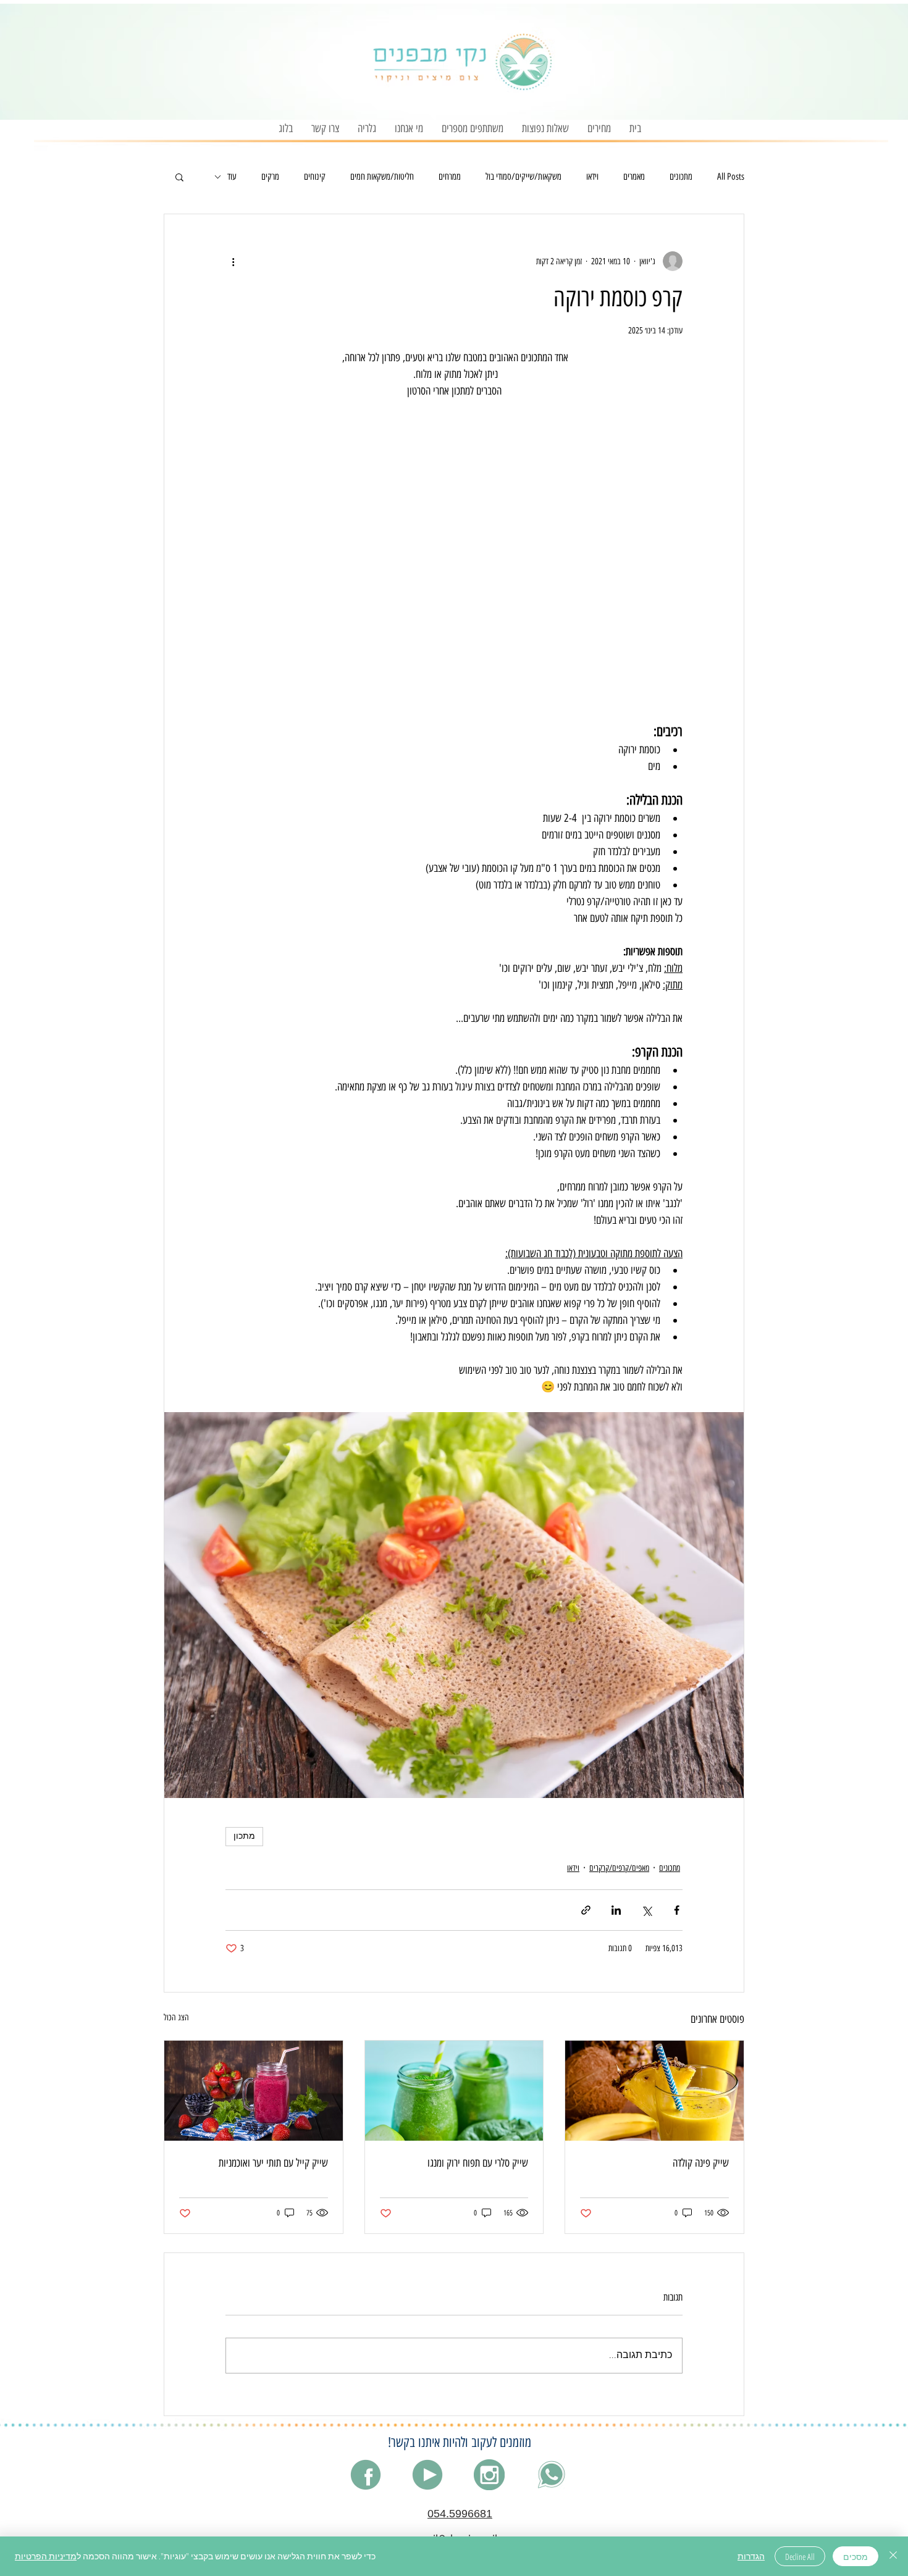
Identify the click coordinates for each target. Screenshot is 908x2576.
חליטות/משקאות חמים (382, 177)
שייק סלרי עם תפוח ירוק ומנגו (478, 2163)
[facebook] (366, 2475)
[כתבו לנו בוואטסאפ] (551, 2475)
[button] (599, 129)
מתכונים (681, 177)
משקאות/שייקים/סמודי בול (523, 177)
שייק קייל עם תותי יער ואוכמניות (273, 2163)
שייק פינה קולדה (701, 2163)
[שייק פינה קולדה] (654, 2091)
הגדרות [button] (751, 2556)
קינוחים (315, 177)
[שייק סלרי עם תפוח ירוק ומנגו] (454, 2091)
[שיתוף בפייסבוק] (677, 1910)
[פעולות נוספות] (233, 261)
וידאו (592, 177)
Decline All (800, 2557)
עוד (232, 177)
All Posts (731, 177)
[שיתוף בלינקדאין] (616, 1910)
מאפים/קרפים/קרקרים (619, 1868)
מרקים (270, 177)
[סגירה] (893, 2556)
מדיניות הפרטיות (46, 2556)
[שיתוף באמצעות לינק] (586, 1910)
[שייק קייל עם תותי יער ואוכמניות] (254, 2091)
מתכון (244, 1837)
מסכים (855, 2557)
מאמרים (634, 177)
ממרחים (450, 177)
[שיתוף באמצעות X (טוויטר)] (646, 1910)
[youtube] (427, 2475)
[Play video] (454, 545)
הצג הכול (176, 2018)
